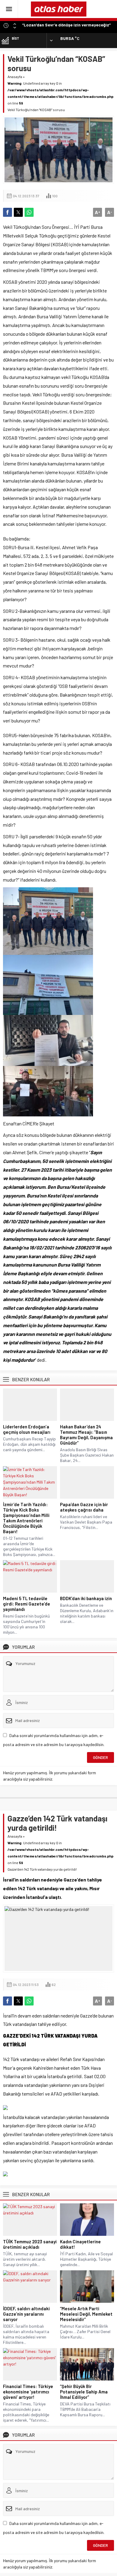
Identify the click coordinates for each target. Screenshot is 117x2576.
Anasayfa (15, 77)
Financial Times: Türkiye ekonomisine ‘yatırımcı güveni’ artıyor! (28, 2392)
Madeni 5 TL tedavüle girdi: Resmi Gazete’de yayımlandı (27, 1604)
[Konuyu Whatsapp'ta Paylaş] (29, 212)
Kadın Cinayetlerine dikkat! (80, 2244)
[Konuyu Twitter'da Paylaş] (18, 212)
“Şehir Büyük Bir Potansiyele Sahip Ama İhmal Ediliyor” (84, 2392)
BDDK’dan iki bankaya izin (86, 1598)
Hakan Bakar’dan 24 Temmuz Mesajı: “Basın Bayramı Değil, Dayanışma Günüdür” (86, 1435)
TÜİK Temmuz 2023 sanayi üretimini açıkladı (30, 2244)
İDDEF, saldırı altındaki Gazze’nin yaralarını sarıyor (26, 2314)
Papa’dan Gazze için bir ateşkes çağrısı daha (84, 1507)
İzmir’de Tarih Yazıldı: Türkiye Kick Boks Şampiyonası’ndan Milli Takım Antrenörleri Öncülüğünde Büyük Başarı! (26, 1518)
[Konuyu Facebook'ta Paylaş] (7, 212)
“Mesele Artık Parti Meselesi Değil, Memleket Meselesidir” (86, 2314)
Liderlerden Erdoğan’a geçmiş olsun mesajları (27, 1429)
